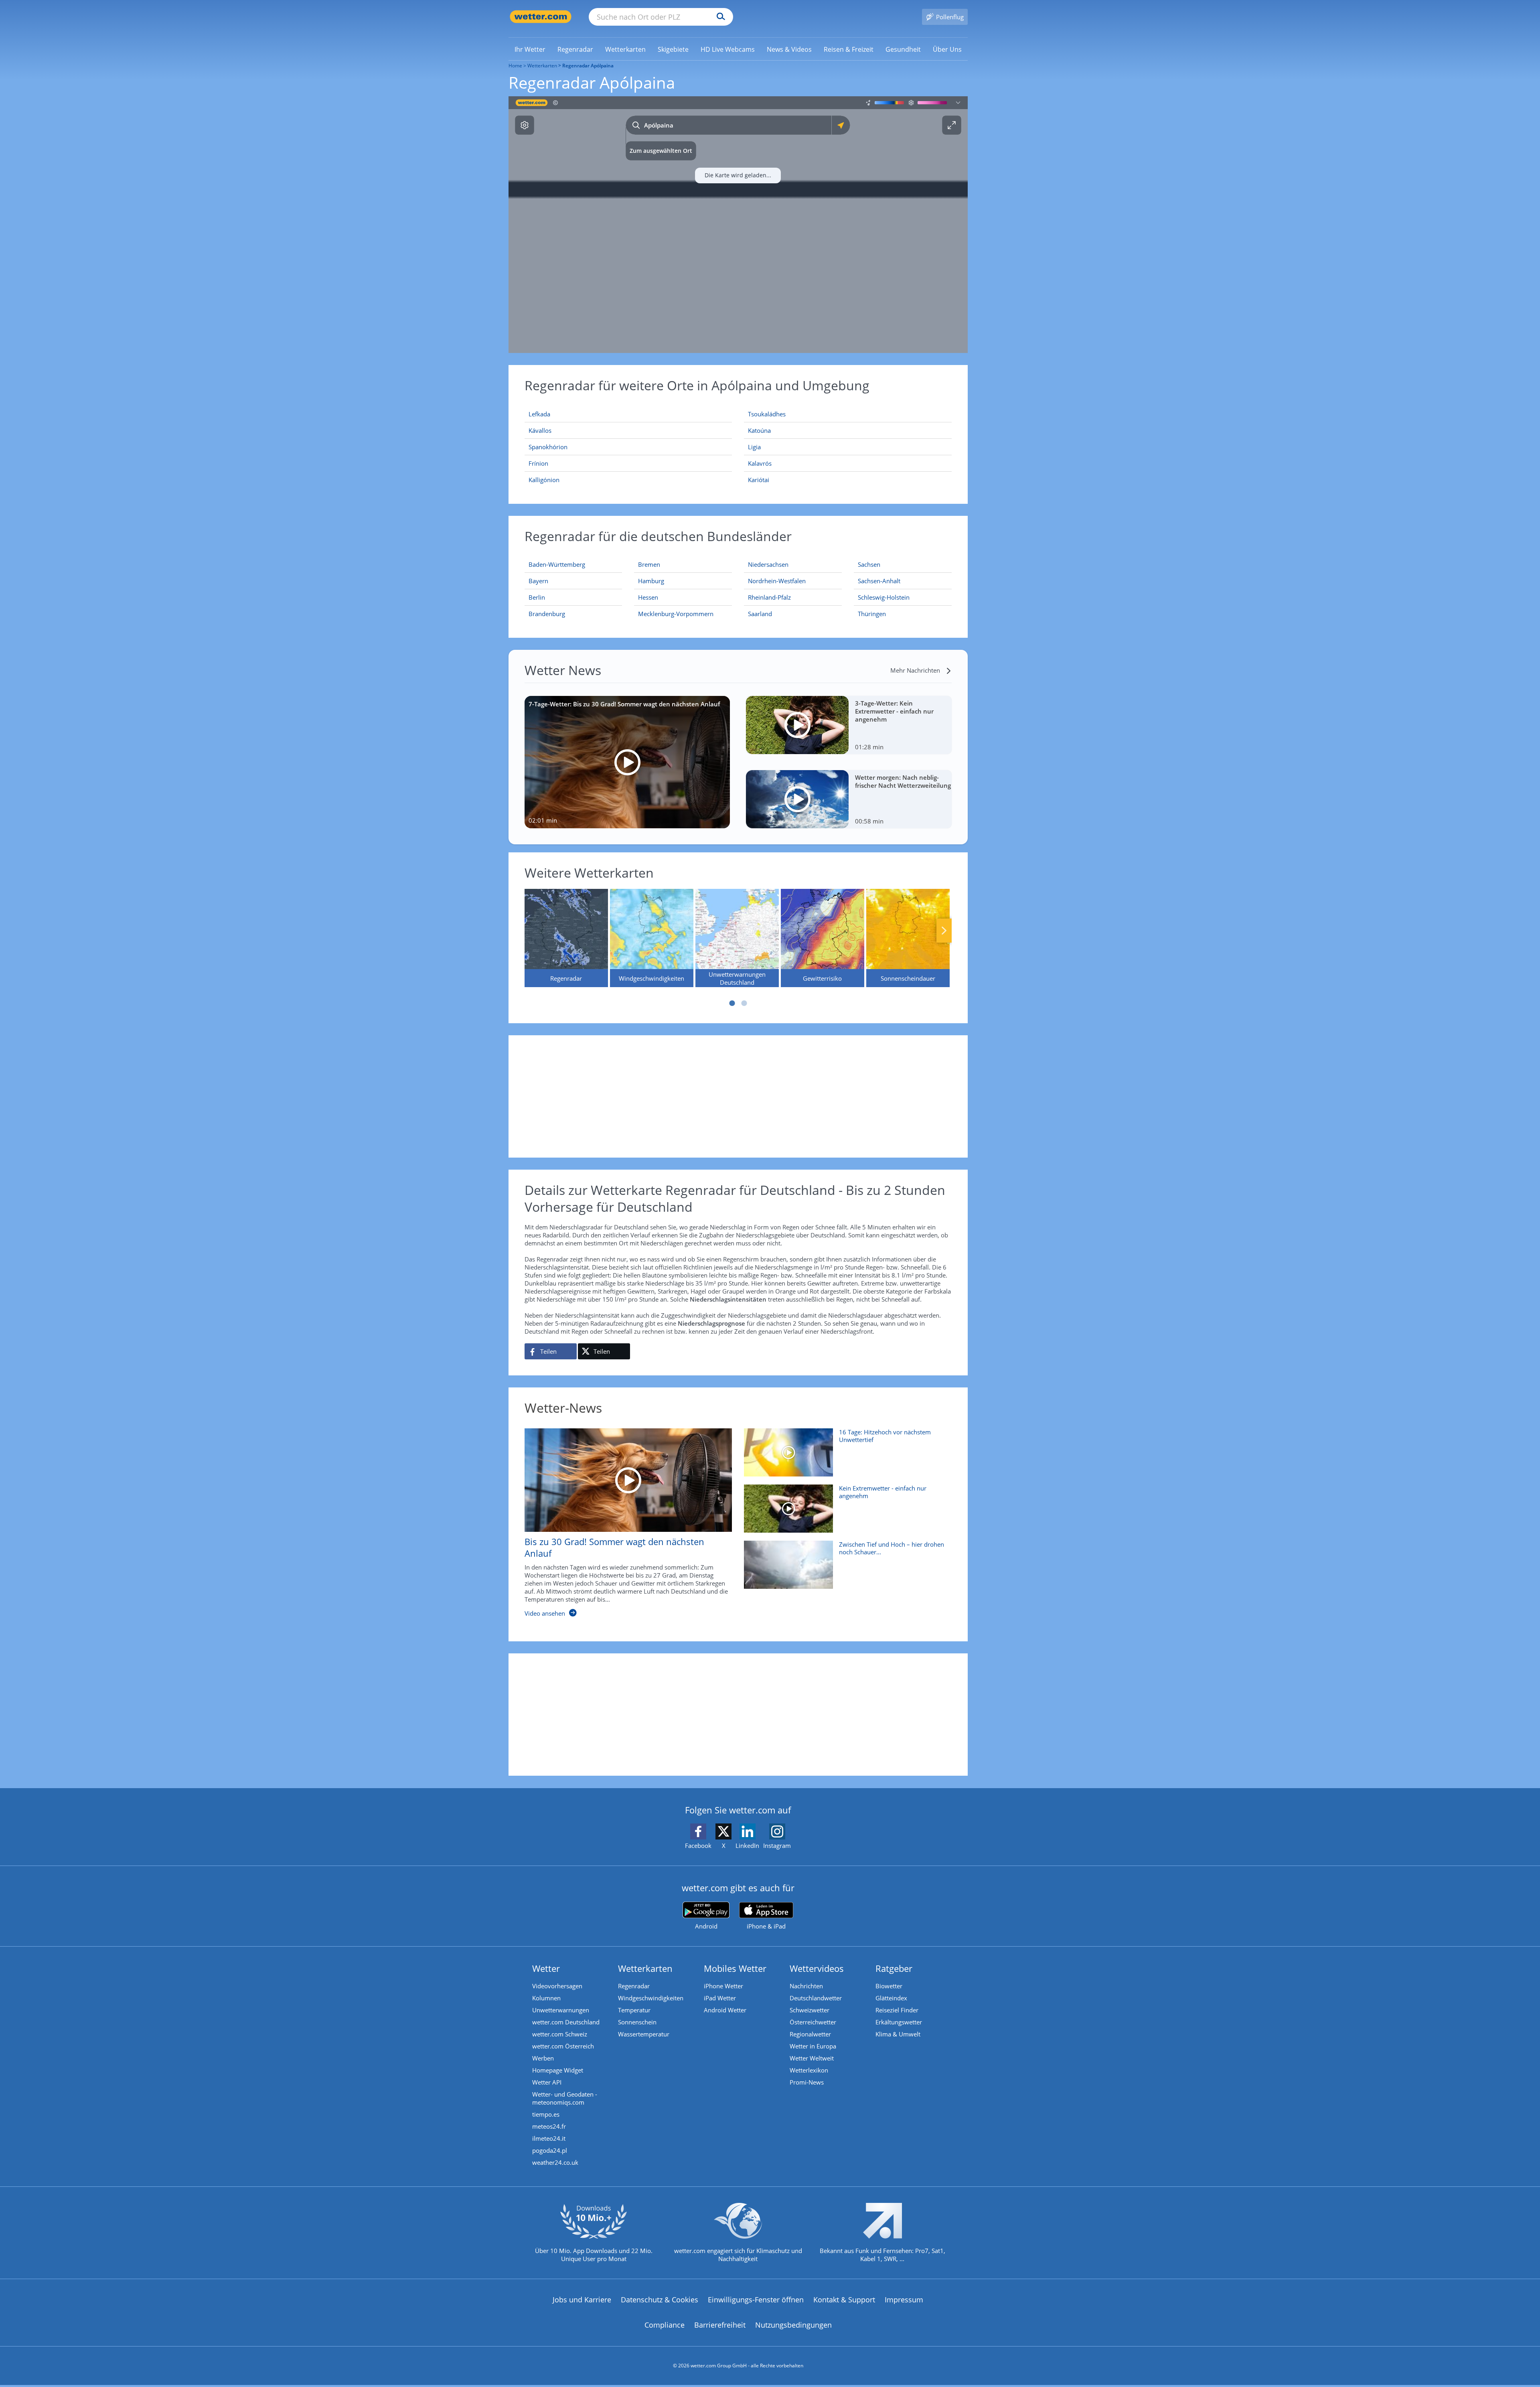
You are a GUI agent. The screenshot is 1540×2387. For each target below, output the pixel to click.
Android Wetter (725, 2010)
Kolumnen (546, 1998)
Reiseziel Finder (897, 2010)
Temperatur (634, 2010)
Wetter (546, 1968)
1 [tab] (732, 1003)
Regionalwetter (810, 2034)
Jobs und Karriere (582, 2300)
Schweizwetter (810, 2010)
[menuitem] (530, 49)
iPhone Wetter (723, 1986)
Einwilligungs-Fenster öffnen (756, 2300)
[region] (738, 225)
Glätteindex (891, 1998)
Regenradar (634, 1986)
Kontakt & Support (844, 2300)
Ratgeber (894, 1968)
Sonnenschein (637, 2022)
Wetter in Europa (813, 2046)
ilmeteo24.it (549, 2138)
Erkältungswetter (899, 2022)
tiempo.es (546, 2114)
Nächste (944, 931)
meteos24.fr (549, 2126)
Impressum (904, 2300)
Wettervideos (817, 1968)
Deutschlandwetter (816, 1998)
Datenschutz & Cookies (660, 2300)
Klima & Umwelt (898, 2034)
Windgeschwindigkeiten (651, 1998)
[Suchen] (719, 17)
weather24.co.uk (555, 2162)
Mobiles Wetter (735, 1968)
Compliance (665, 2325)
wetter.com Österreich (563, 2046)
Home (515, 66)
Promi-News (807, 2082)
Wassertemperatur (644, 2034)
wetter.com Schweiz (560, 2034)
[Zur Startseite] (541, 17)
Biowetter (889, 1986)
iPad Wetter (720, 1998)
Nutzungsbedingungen (793, 2325)
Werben (543, 2058)
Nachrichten (806, 1986)
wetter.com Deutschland (566, 2022)
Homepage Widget (558, 2070)
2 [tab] (744, 1003)
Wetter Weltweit (812, 2058)
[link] (530, 49)
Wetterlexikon (809, 2070)
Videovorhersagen (557, 1986)
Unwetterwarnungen (561, 2010)
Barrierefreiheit (720, 2325)
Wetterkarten (542, 66)
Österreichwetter (813, 2022)
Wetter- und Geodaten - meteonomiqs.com (565, 2098)
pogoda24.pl (550, 2150)
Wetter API (547, 2082)
